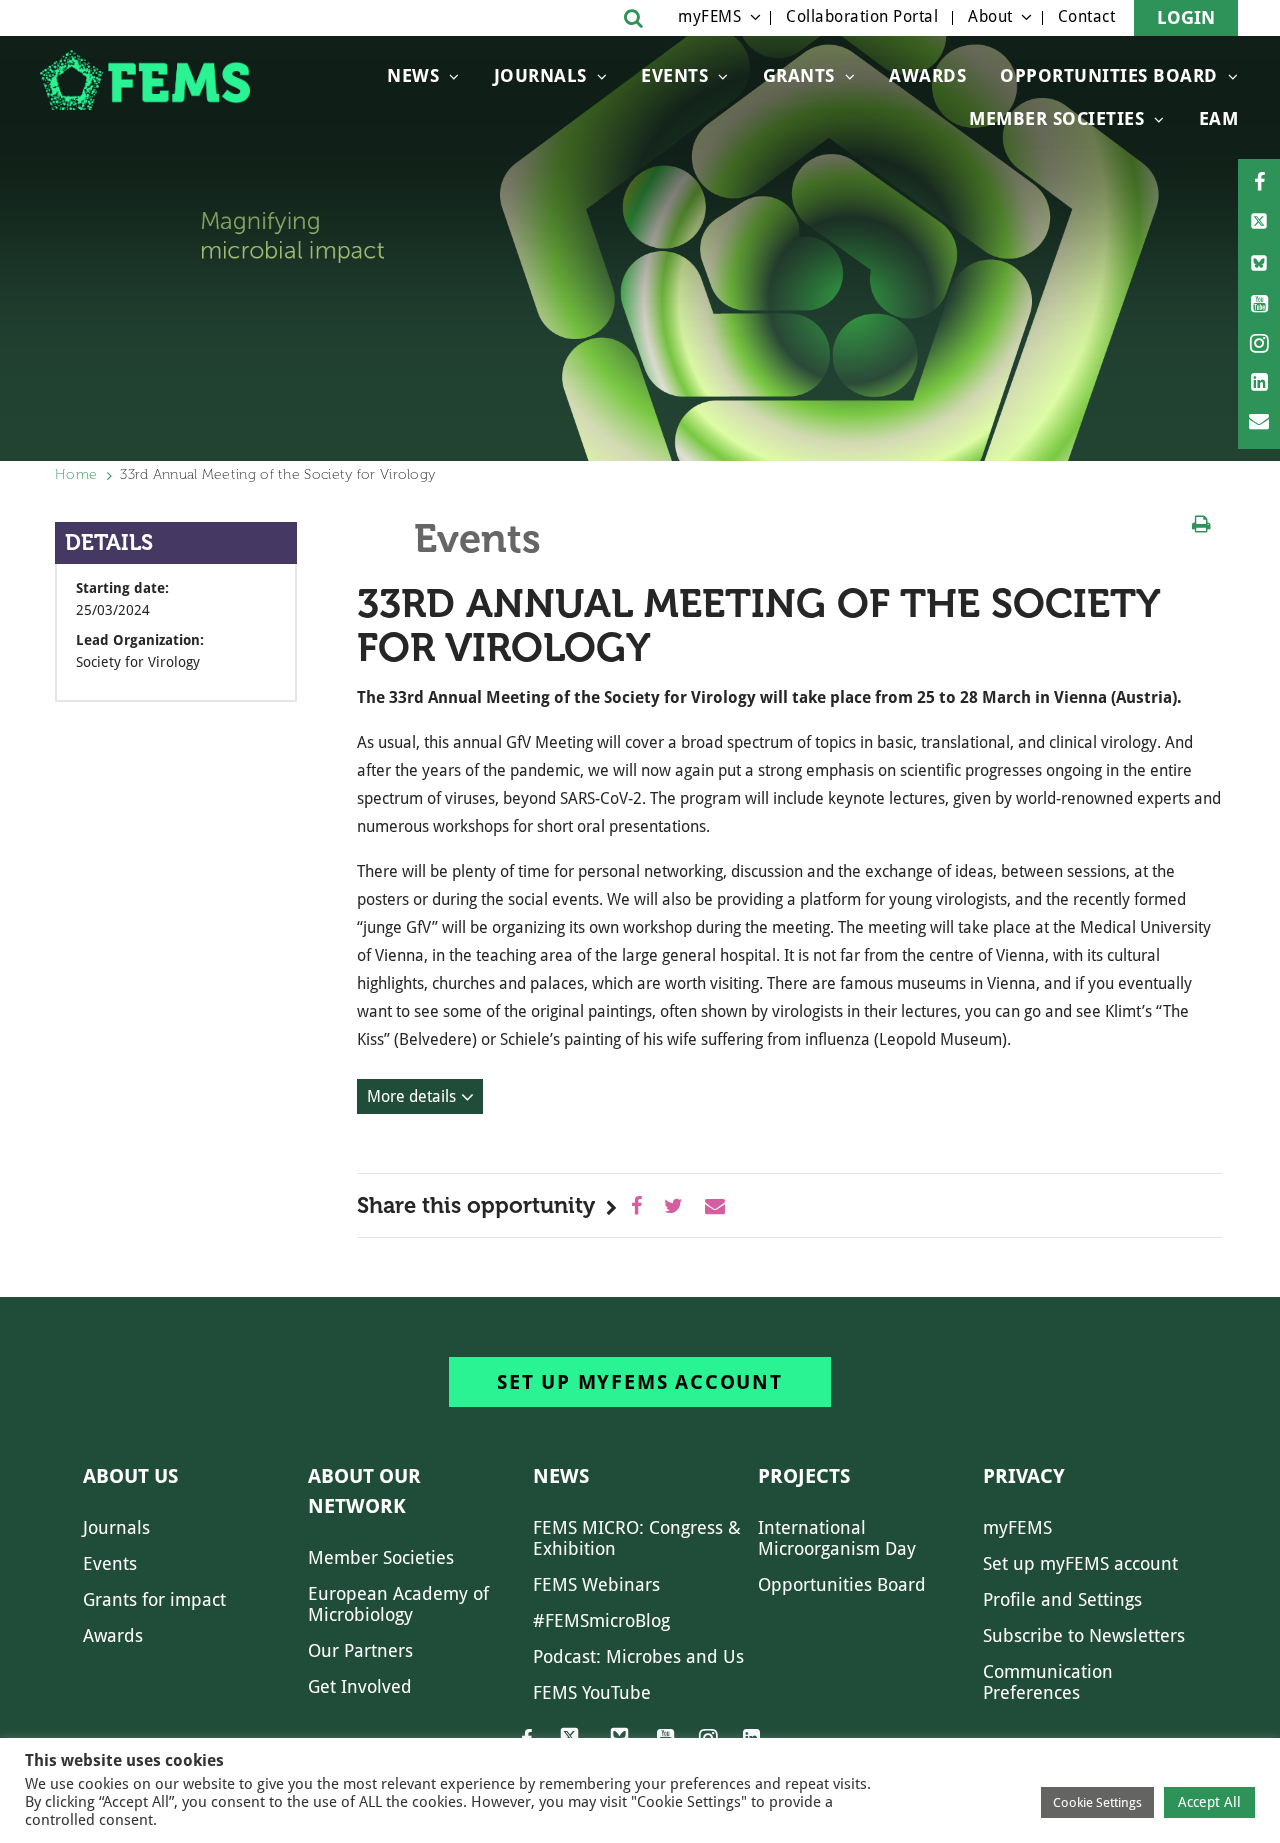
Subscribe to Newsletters (1084, 1635)
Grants (799, 75)
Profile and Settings (1062, 1599)
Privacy (1024, 1476)
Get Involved (360, 1686)
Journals (540, 75)
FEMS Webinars (596, 1584)
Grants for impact (154, 1599)
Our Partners (360, 1650)
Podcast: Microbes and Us (638, 1656)
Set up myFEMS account (640, 1382)
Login (1186, 17)
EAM (1219, 118)
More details (411, 1096)
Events (674, 75)
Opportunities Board (842, 1584)
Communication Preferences (1048, 1682)
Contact (1087, 16)
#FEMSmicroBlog (601, 1620)
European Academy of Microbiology (398, 1604)
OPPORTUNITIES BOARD (1109, 75)
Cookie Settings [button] (1097, 1802)
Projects (804, 1476)
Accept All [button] (1209, 1802)
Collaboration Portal (862, 16)
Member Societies (1056, 118)
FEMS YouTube (592, 1692)
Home (76, 474)
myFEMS (709, 16)
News (413, 75)
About (990, 16)
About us (130, 1476)
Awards (927, 75)
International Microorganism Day (837, 1538)
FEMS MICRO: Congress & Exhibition (637, 1538)
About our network (364, 1491)
